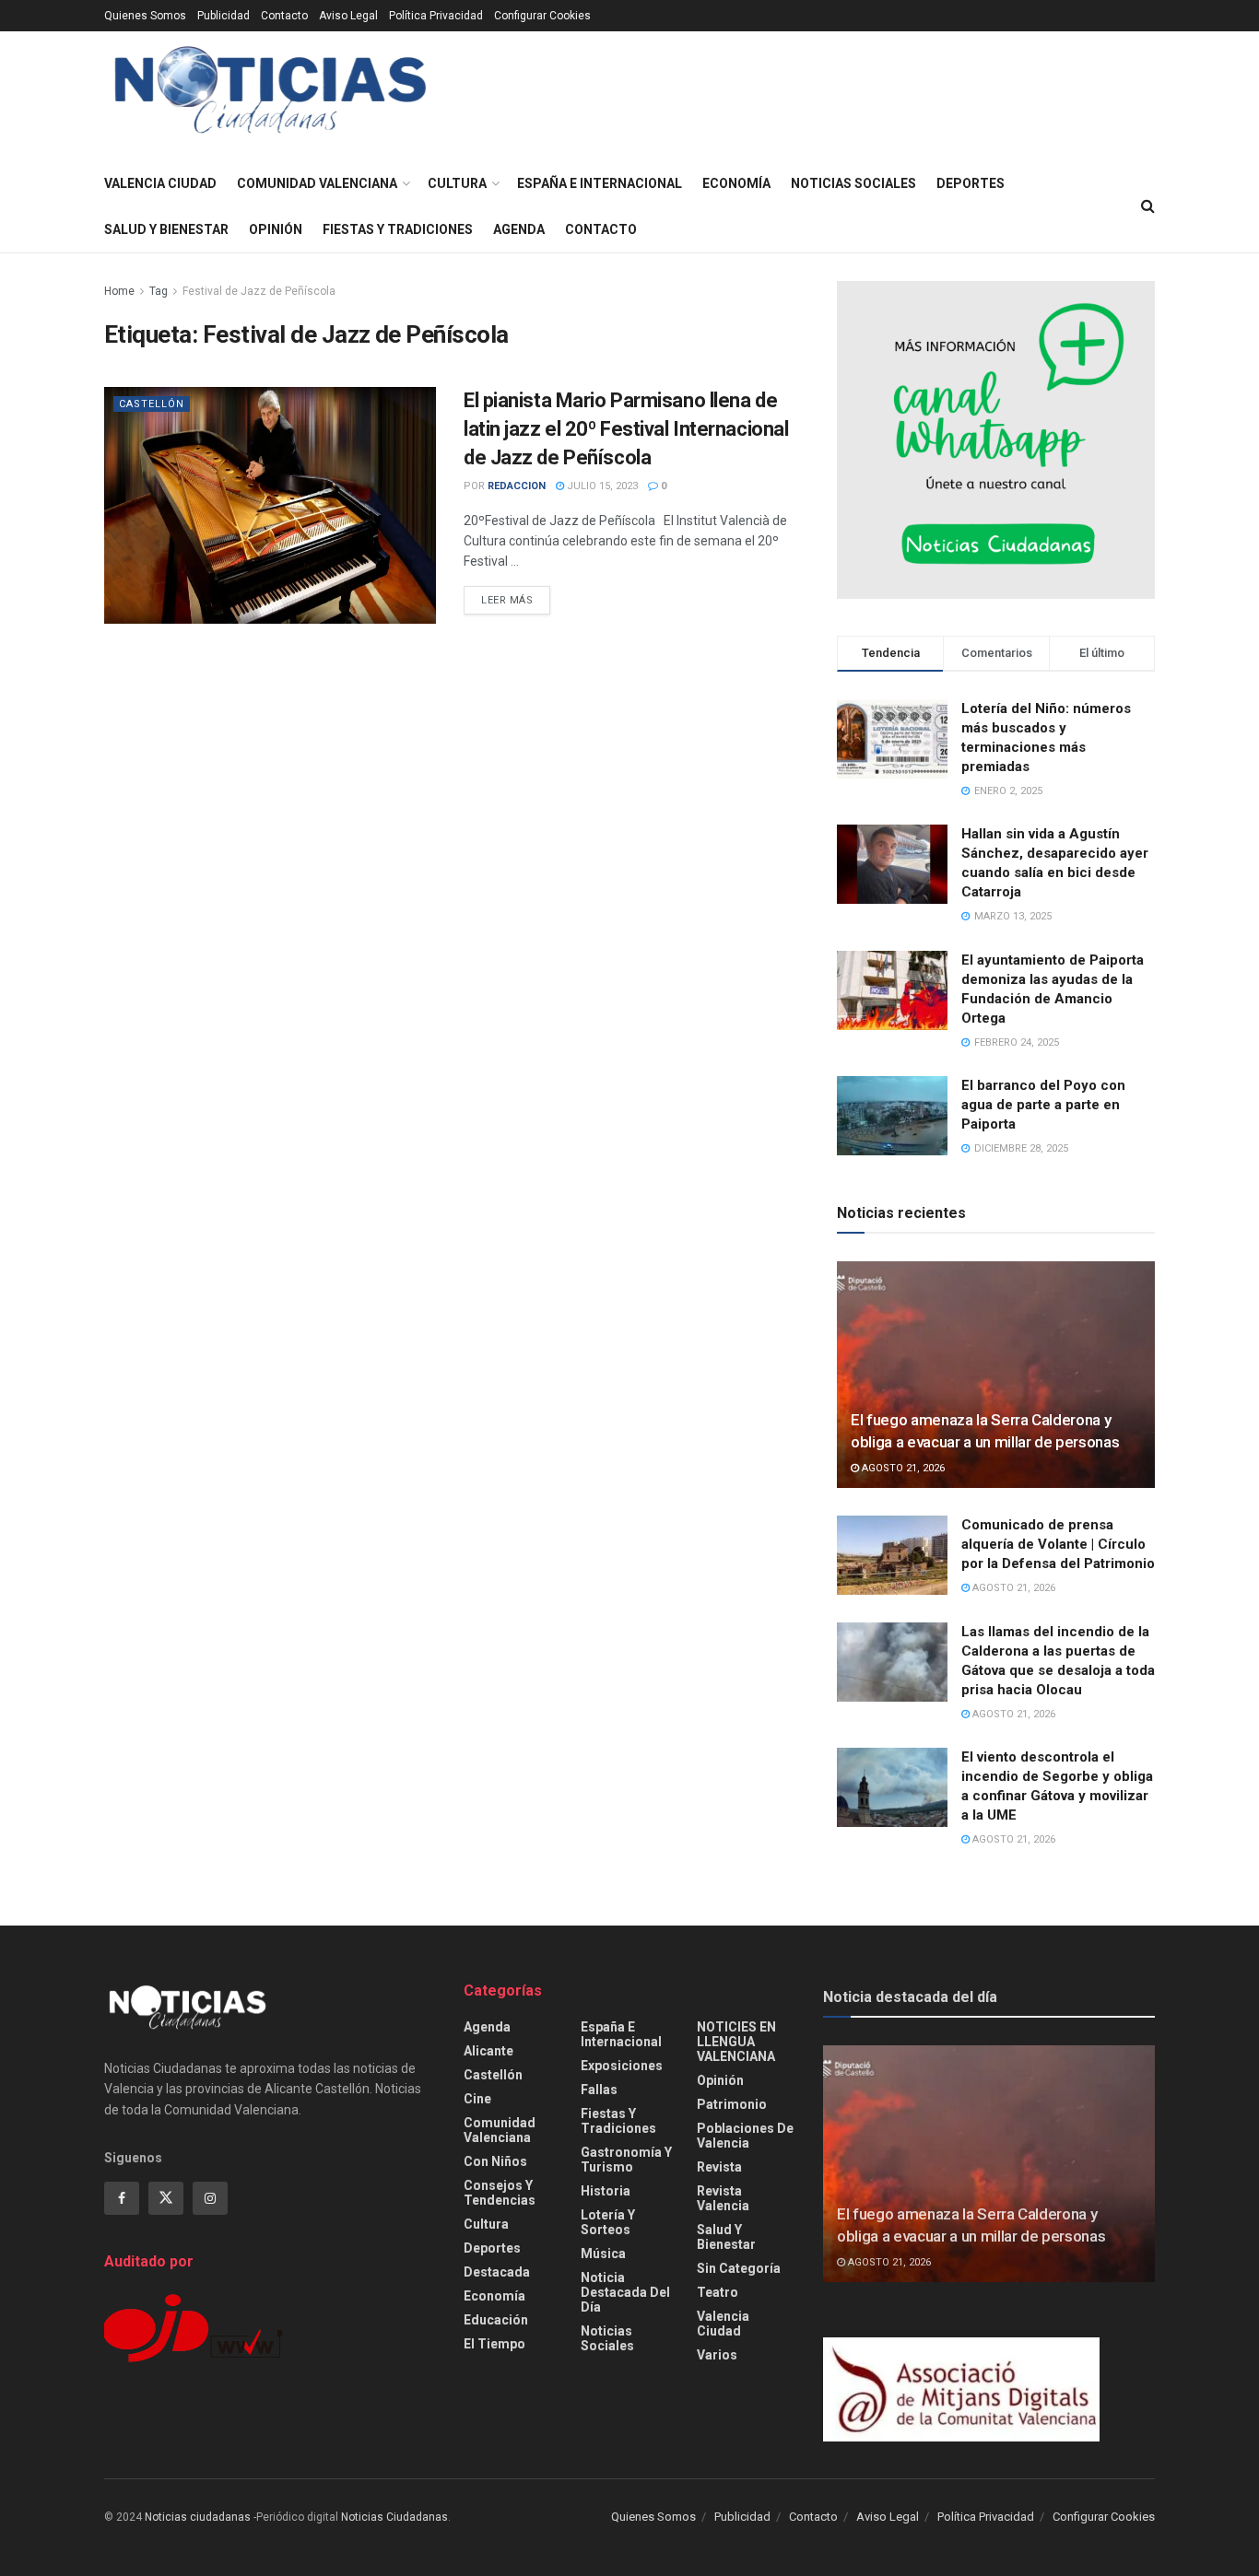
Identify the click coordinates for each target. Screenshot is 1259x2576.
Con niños (495, 2161)
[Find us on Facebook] (122, 2198)
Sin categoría (739, 2268)
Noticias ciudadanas (198, 2517)
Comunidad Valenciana (317, 183)
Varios (717, 2355)
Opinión (276, 229)
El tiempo (494, 2344)
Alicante (488, 2051)
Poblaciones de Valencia (745, 2136)
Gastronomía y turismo (626, 2160)
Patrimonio (732, 2104)
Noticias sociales (853, 183)
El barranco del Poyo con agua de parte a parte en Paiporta (1043, 1105)
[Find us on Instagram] (210, 2198)
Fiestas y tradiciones (398, 229)
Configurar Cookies (542, 16)
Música (603, 2254)
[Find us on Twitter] (166, 2198)
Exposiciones (622, 2066)
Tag (159, 291)
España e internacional (600, 183)
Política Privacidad (436, 16)
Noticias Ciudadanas (394, 2517)
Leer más (516, 600)
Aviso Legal (348, 16)
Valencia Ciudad (160, 183)
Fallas (599, 2090)
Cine (477, 2099)
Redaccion (517, 486)
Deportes (971, 183)
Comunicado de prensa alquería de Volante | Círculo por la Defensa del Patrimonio (1058, 1544)
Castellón (152, 404)
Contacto (284, 16)
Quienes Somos (145, 16)
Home (119, 291)
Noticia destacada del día (625, 2292)
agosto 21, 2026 (902, 1468)
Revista (719, 2167)
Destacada (497, 2272)
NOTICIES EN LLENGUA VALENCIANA (736, 2042)
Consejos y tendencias (500, 2193)
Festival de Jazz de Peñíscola (259, 291)
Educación (496, 2320)
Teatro (718, 2292)
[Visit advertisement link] (996, 440)
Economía (736, 183)
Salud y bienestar (166, 229)
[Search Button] (1148, 206)
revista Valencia (723, 2198)
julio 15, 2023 (601, 486)
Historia (606, 2191)
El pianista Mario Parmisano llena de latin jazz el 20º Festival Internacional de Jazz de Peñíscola (626, 429)
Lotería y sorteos (608, 2222)
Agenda (519, 229)
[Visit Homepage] (271, 96)
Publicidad (224, 16)
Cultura (457, 183)
